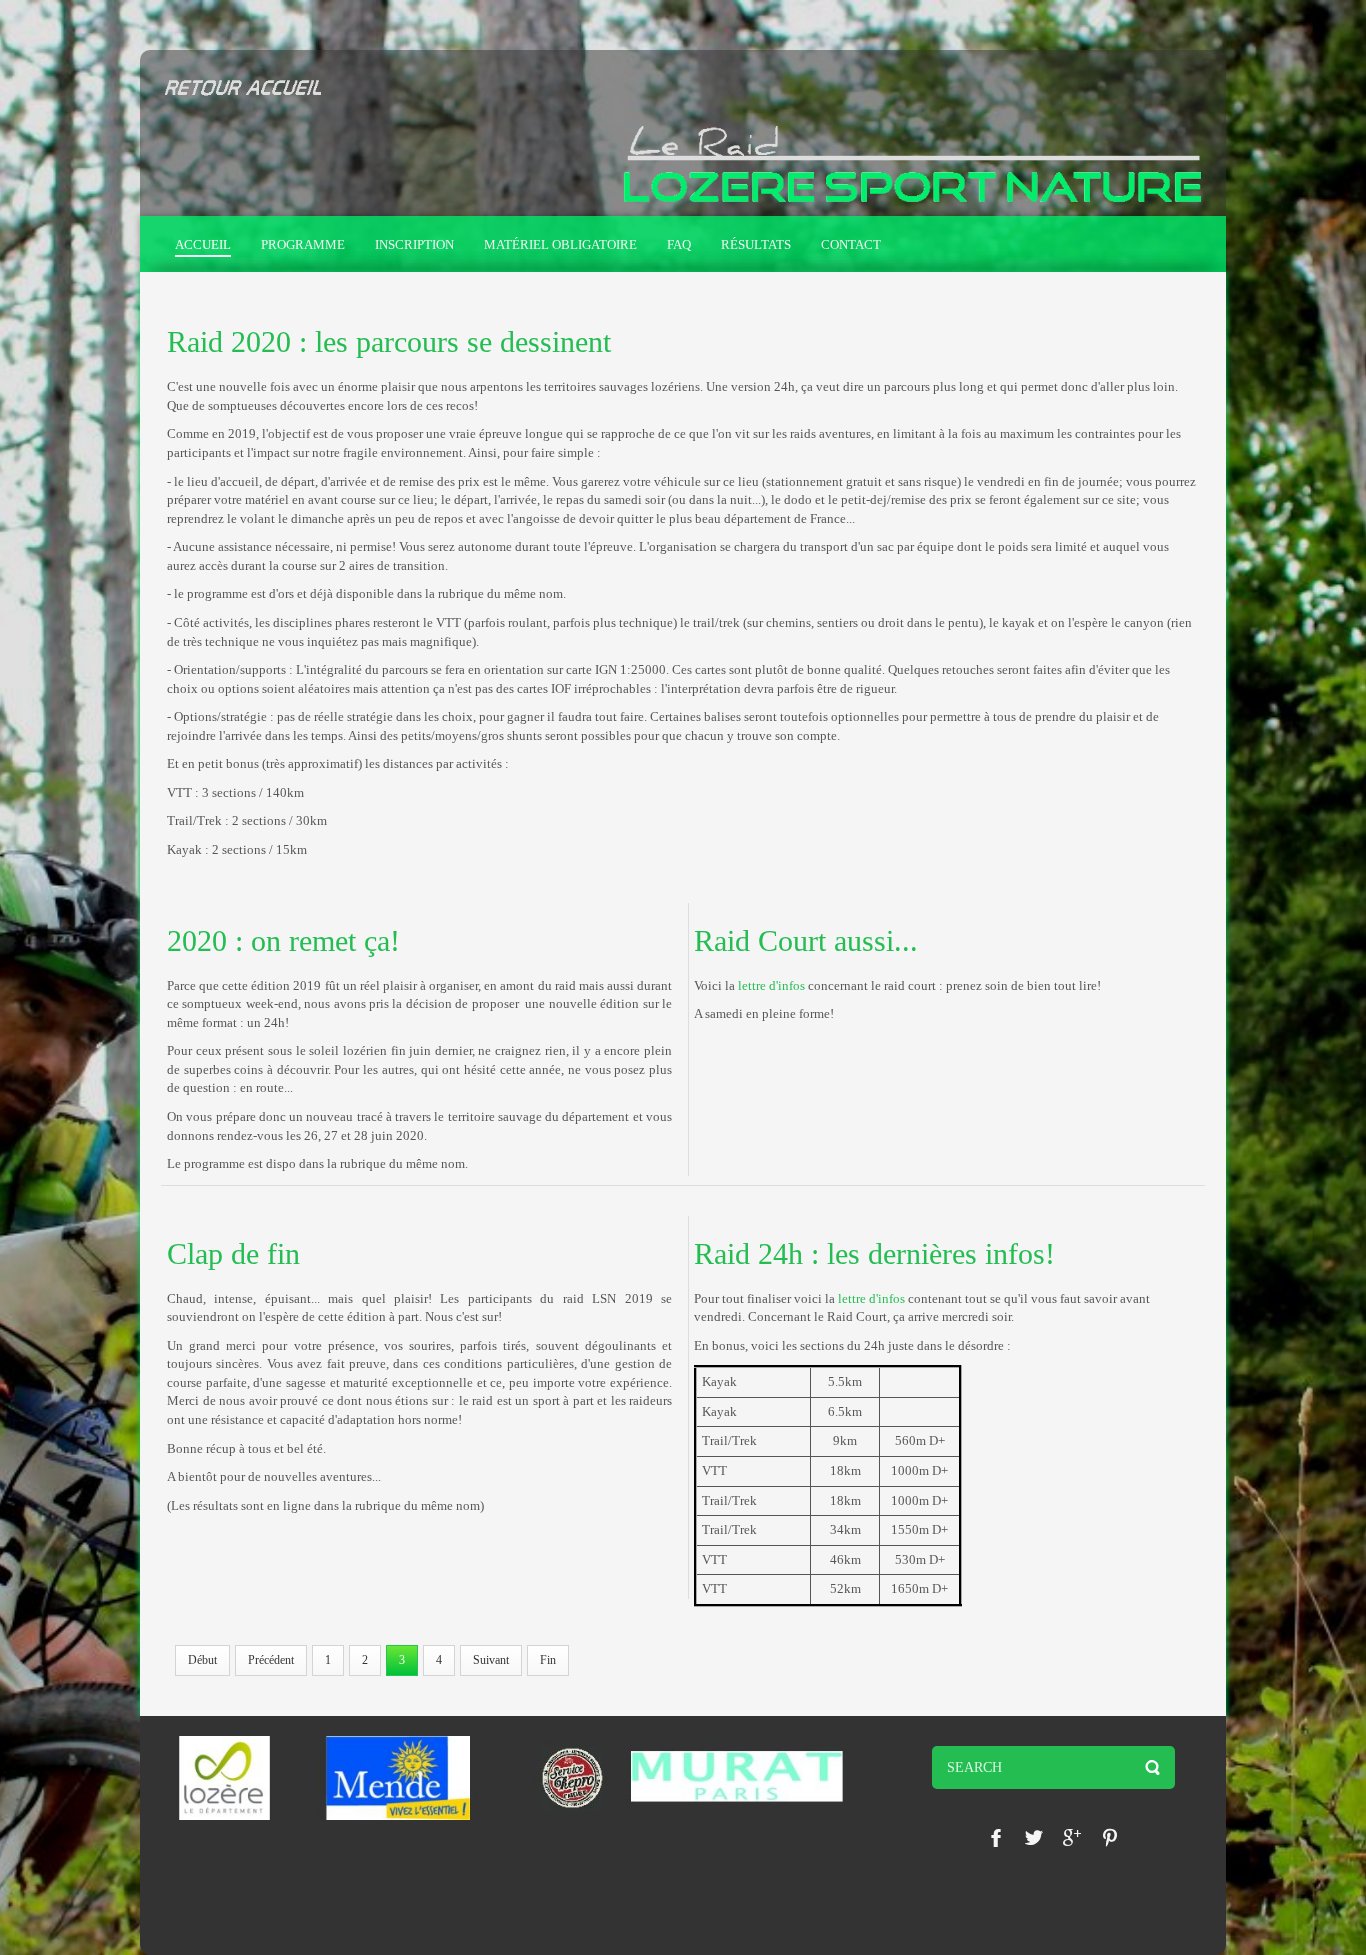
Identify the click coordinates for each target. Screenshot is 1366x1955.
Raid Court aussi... (806, 940)
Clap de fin (233, 1253)
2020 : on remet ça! (283, 940)
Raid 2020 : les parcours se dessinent (389, 341)
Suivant (491, 1660)
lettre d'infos (771, 985)
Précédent (271, 1660)
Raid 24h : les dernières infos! (874, 1253)
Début (202, 1660)
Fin (548, 1660)
